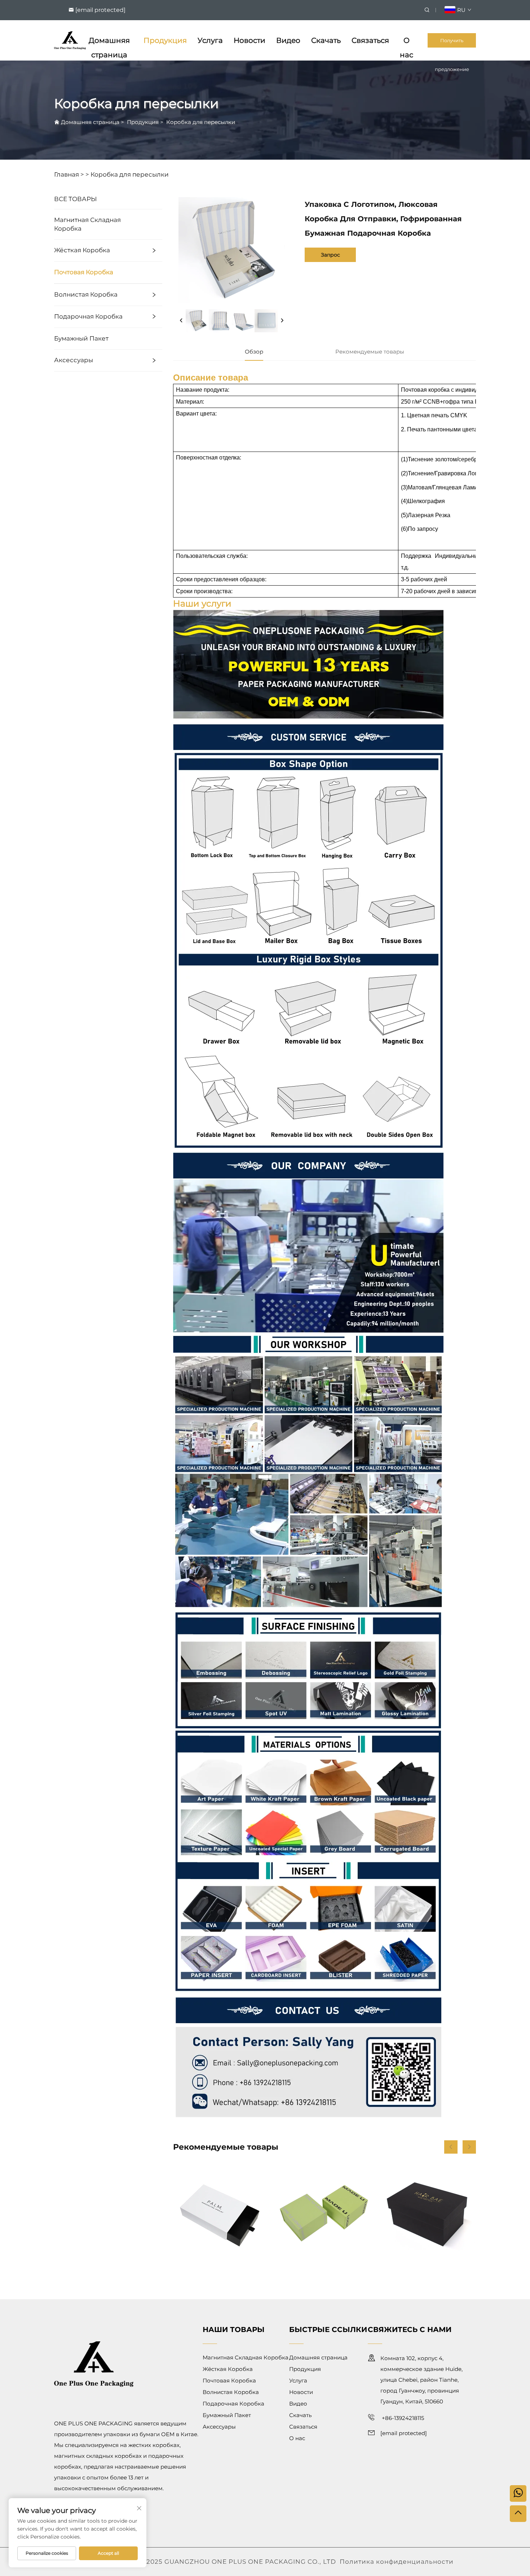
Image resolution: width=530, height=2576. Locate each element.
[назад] (181, 321)
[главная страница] (70, 40)
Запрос (330, 255)
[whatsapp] (518, 2493)
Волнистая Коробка (86, 294)
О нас (407, 42)
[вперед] (282, 321)
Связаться (370, 40)
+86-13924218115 (402, 2418)
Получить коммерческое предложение (452, 43)
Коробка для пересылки (201, 122)
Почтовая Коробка (84, 272)
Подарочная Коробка (88, 316)
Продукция (165, 40)
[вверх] (518, 2514)
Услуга (210, 40)
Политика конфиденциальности (397, 2562)
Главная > (69, 174)
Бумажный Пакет (81, 338)
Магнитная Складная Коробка (87, 224)
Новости (249, 40)
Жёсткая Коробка (82, 250)
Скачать (326, 40)
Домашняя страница (109, 42)
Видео (288, 40)
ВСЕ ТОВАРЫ (76, 199)
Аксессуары (74, 360)
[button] (451, 2147)
